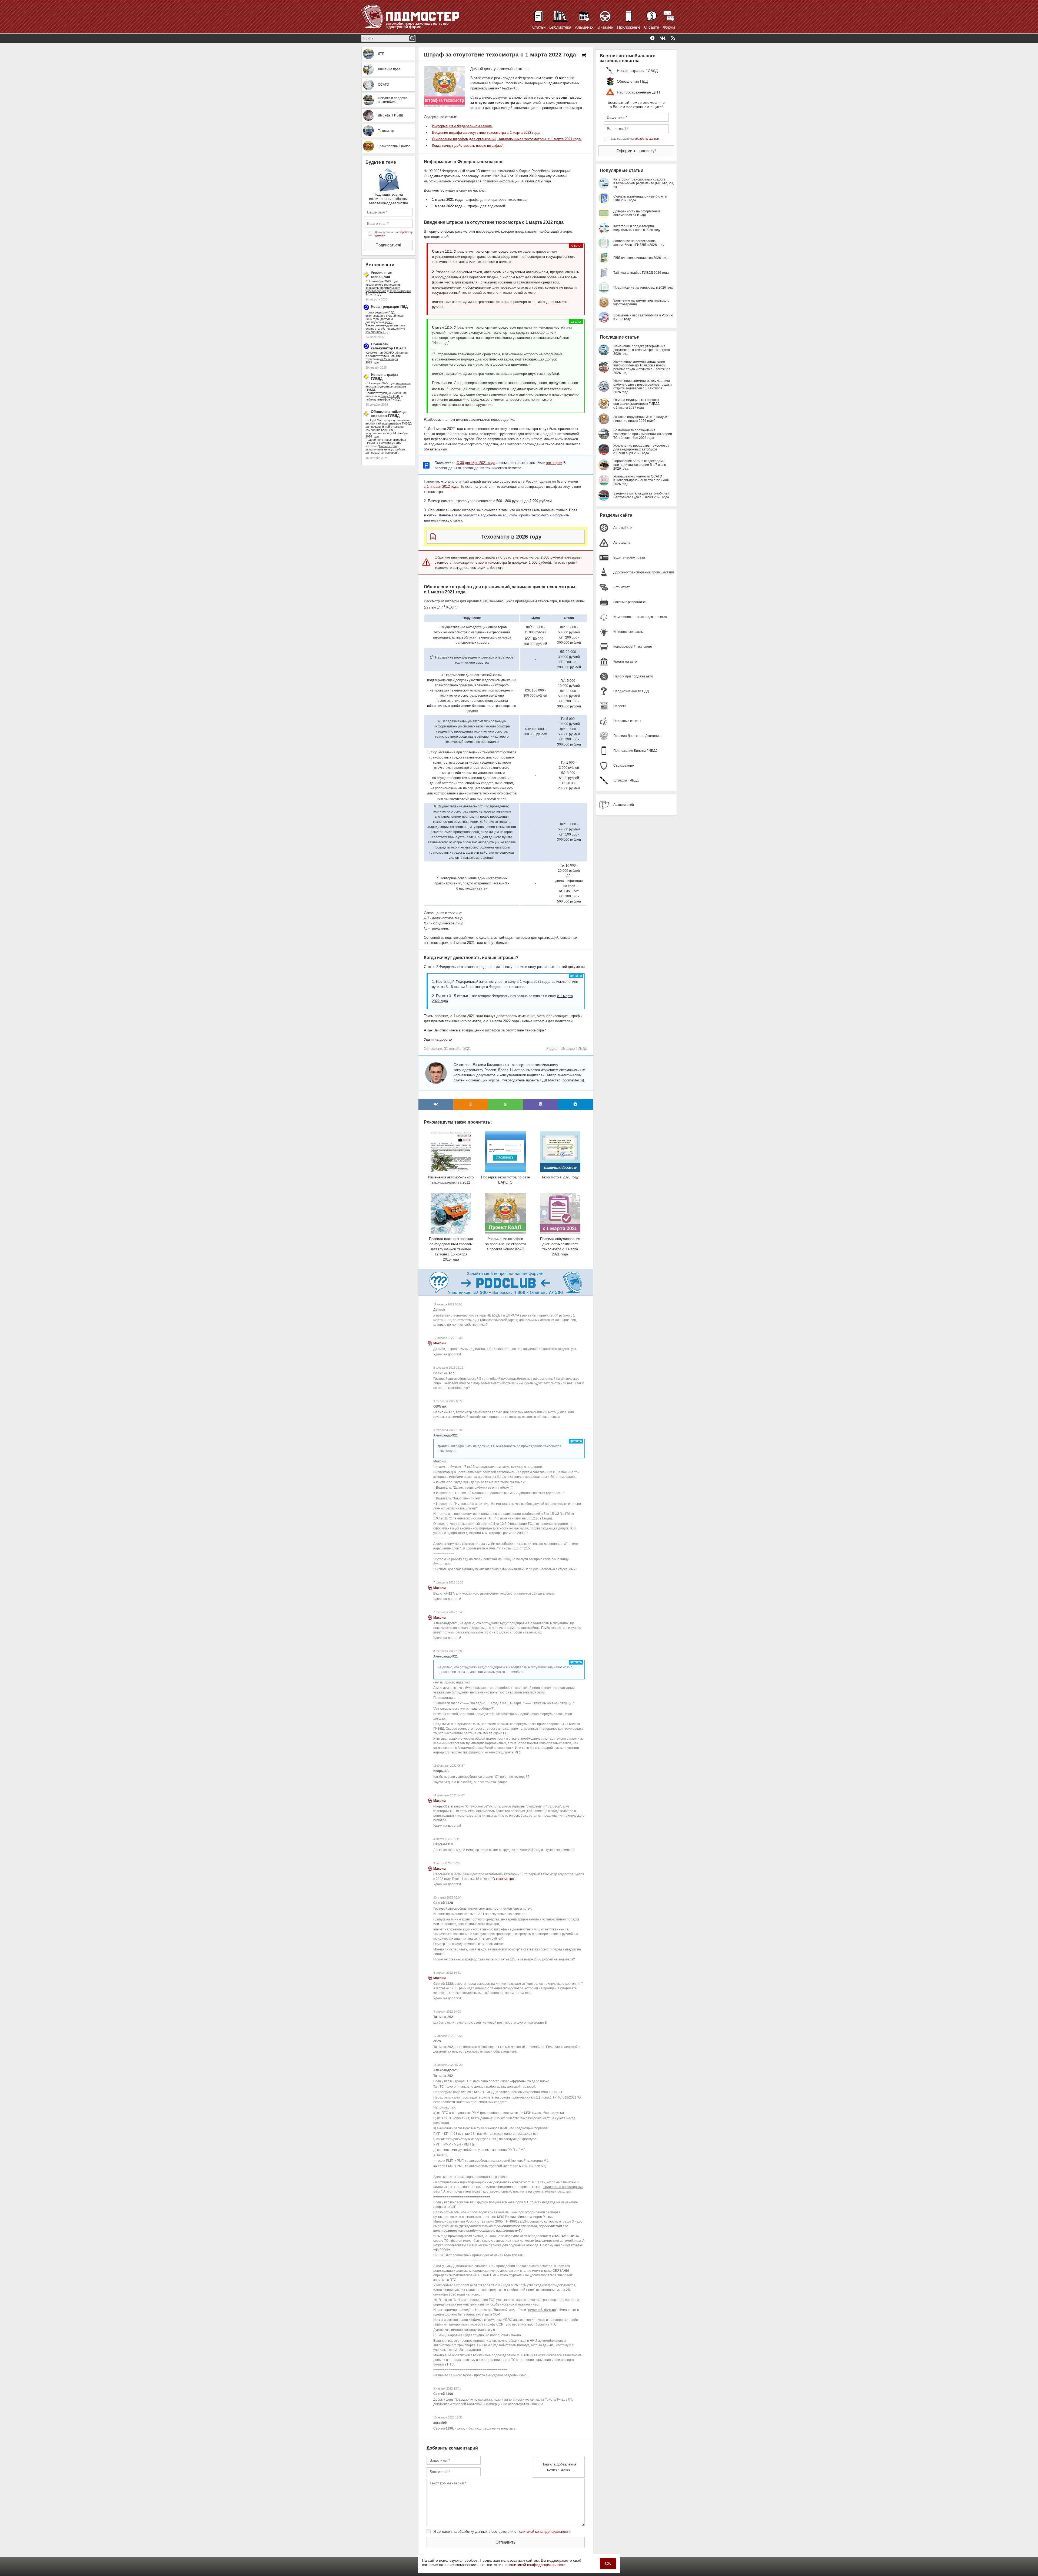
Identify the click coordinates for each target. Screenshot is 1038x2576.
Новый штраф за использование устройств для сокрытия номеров (385, 449)
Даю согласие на (394, 234)
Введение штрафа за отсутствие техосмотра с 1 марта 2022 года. (486, 133)
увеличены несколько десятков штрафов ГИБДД (388, 386)
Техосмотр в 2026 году (511, 537)
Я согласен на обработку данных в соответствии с (502, 2532)
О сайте (652, 27)
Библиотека (560, 27)
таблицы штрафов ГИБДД (394, 423)
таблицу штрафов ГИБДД (383, 399)
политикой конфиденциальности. (537, 2565)
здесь (389, 322)
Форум (669, 27)
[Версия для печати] (584, 55)
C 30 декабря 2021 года (476, 463)
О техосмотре (503, 1879)
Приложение (629, 27)
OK (608, 2563)
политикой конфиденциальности (544, 2532)
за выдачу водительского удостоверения (383, 289)
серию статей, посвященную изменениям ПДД (385, 330)
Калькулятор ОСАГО (380, 353)
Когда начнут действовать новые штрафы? (467, 146)
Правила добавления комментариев (559, 2467)
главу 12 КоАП (390, 396)
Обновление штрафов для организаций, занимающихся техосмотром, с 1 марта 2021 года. (507, 139)
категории (554, 463)
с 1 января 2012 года (441, 487)
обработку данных (647, 139)
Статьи (539, 27)
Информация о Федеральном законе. (462, 126)
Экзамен (605, 27)
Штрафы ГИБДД (574, 1049)
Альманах (584, 27)
